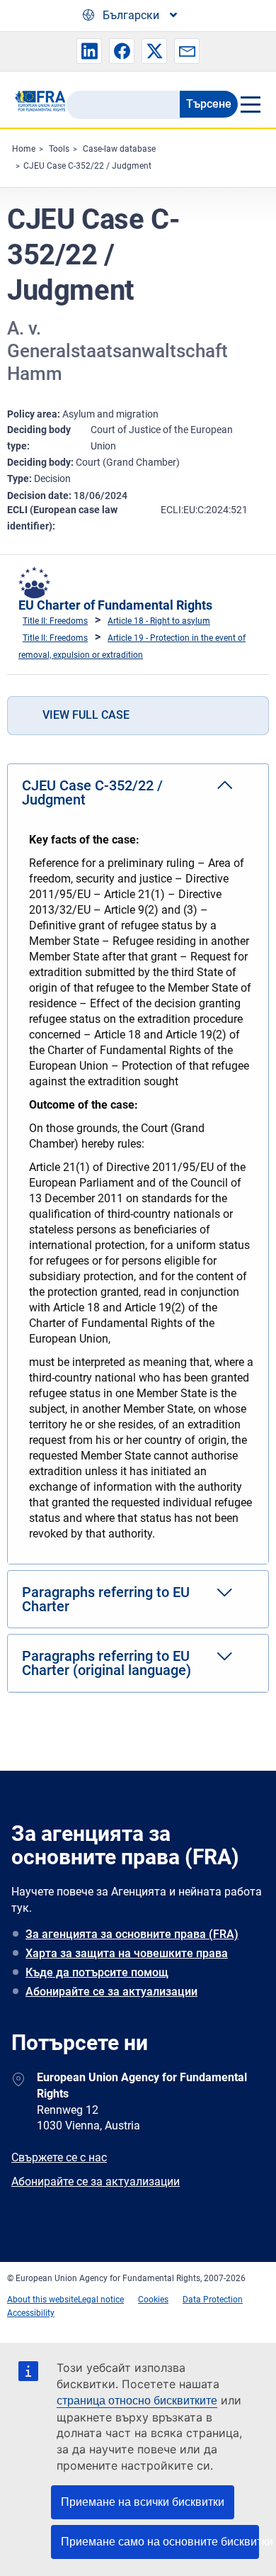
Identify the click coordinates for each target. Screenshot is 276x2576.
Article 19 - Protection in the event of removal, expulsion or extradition (132, 646)
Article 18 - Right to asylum (159, 621)
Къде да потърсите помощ (97, 1972)
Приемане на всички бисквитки (143, 2502)
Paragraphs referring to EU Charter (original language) (107, 1663)
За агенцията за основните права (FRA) (132, 1934)
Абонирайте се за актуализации (111, 1992)
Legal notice (101, 2300)
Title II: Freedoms (55, 621)
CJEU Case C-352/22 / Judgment (87, 166)
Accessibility (31, 2313)
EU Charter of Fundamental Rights (115, 605)
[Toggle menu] (250, 104)
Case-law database (119, 149)
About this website (42, 2300)
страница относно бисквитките (137, 2401)
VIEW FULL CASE (86, 715)
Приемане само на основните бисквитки (160, 2542)
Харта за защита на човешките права (127, 1953)
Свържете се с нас (59, 2157)
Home (24, 149)
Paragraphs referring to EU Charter (106, 1599)
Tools (59, 149)
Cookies (153, 2300)
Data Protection (213, 2300)
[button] (89, 51)
